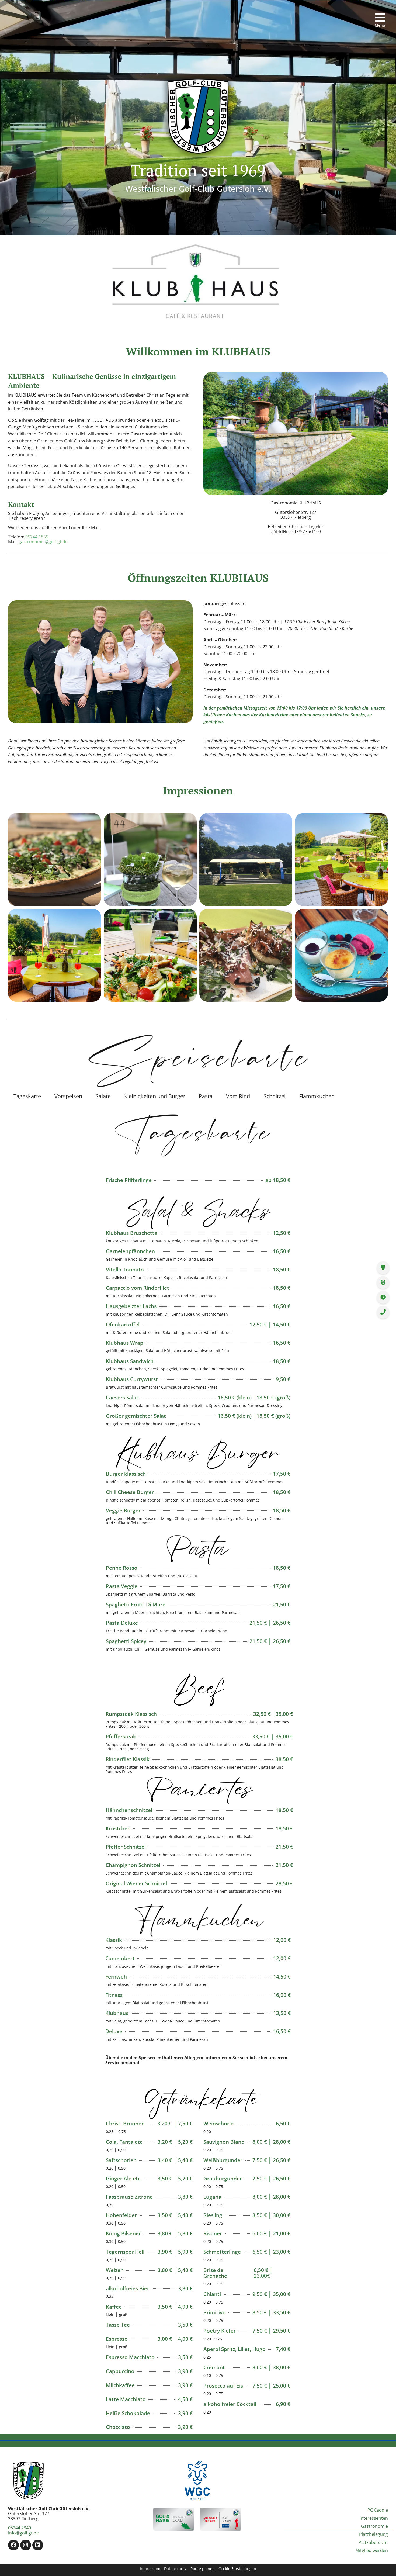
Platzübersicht (373, 2542)
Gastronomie (374, 2526)
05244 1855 (37, 537)
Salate (103, 1096)
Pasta (206, 1096)
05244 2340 (20, 2528)
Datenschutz (175, 2569)
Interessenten (374, 2518)
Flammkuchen (317, 1096)
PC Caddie (378, 2510)
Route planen (203, 2569)
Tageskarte (27, 1096)
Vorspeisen (68, 1096)
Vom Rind (238, 1096)
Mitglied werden (372, 2550)
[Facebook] (13, 2545)
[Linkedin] (38, 2545)
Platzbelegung (374, 2534)
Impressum (150, 2569)
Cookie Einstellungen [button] (237, 2569)
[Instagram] (26, 2545)
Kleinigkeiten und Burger (155, 1096)
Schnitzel (275, 1096)
